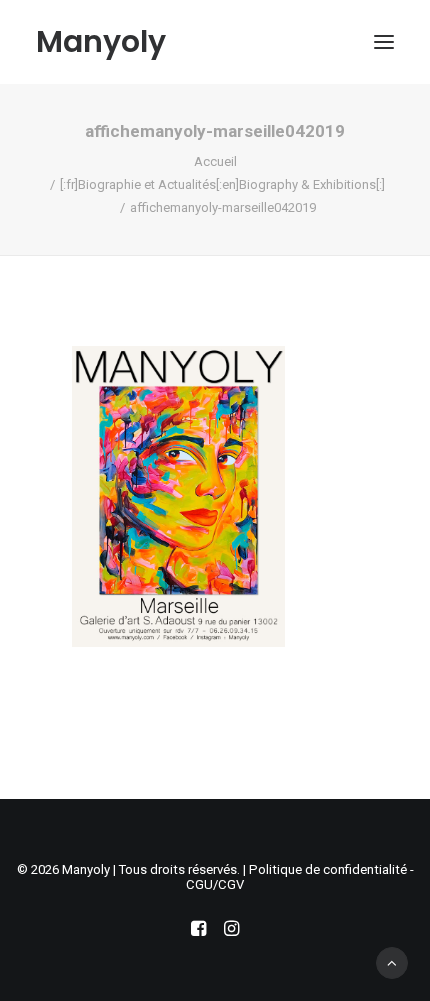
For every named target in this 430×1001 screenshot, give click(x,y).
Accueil (215, 161)
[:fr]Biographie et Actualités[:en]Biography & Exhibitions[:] (222, 184)
